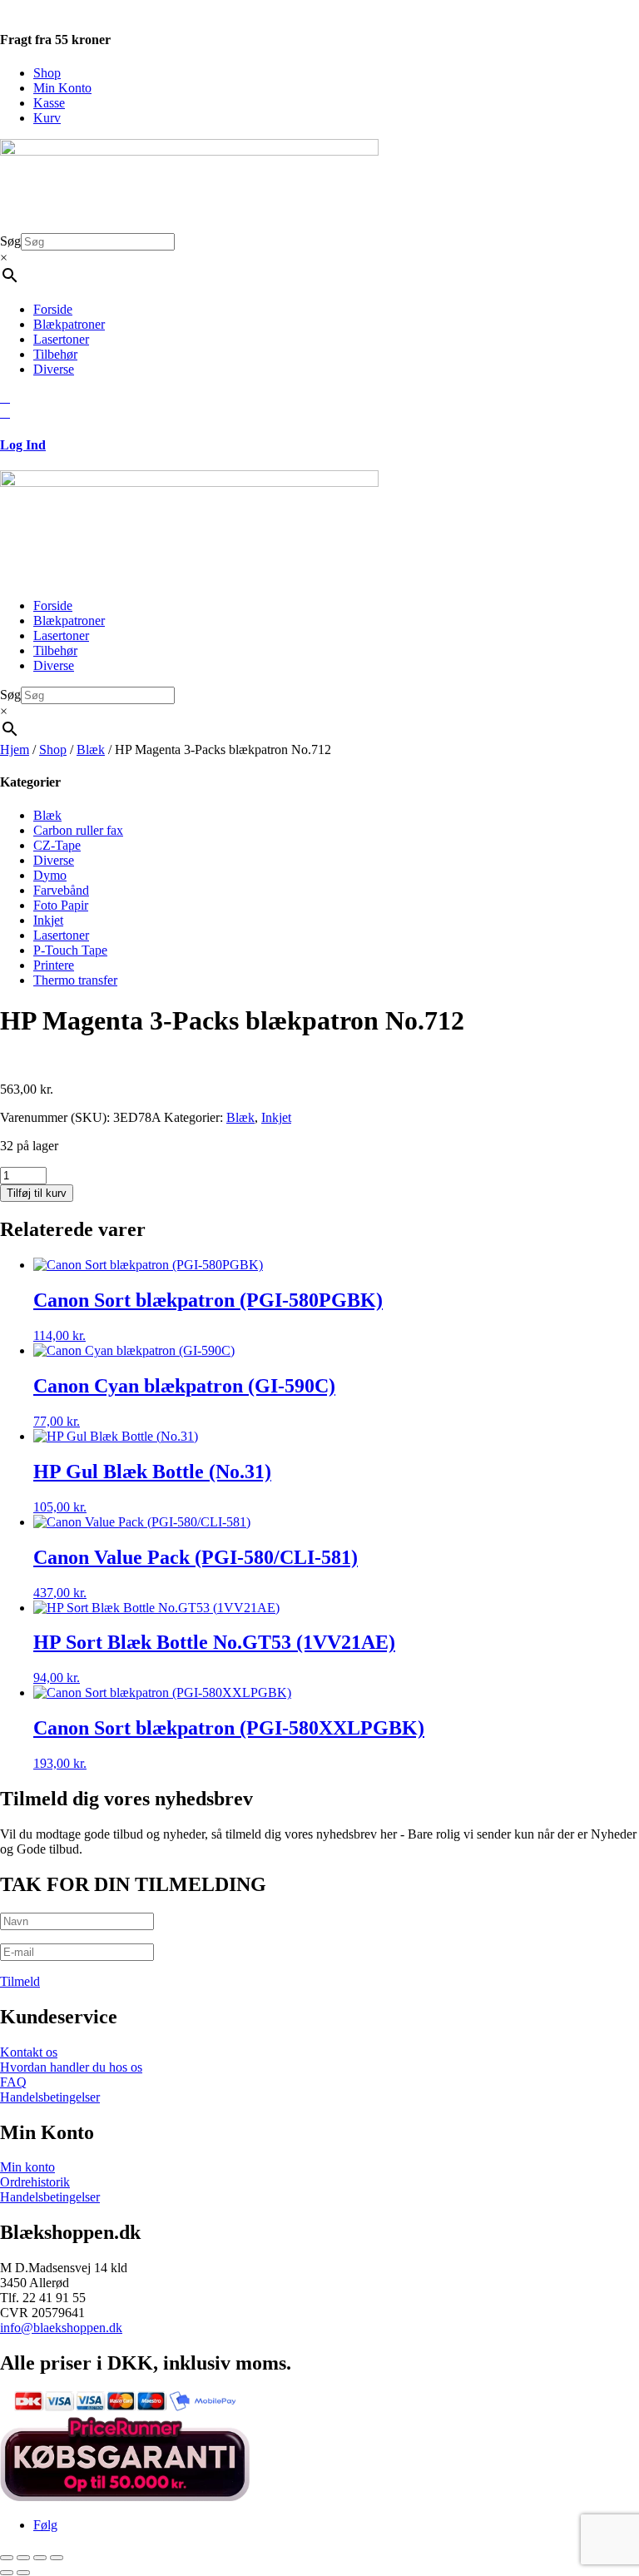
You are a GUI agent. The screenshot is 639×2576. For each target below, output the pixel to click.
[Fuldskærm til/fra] (23, 2558)
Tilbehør (55, 354)
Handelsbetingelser (50, 2097)
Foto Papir (61, 905)
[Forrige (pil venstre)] (7, 2573)
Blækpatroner (69, 324)
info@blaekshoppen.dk (61, 2328)
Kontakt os (29, 2052)
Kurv (47, 118)
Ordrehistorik (35, 2182)
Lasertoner (61, 339)
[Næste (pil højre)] (23, 2573)
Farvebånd (61, 890)
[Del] (40, 2558)
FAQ (13, 2082)
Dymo (50, 875)
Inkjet (48, 920)
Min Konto (62, 88)
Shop (47, 73)
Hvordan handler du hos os (71, 2067)
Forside (53, 309)
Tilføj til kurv (37, 1193)
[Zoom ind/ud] (7, 2558)
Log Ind (23, 445)
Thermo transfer (75, 980)
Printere (54, 965)
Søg (10, 241)
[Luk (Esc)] (57, 2558)
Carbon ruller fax (78, 830)
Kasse (49, 103)
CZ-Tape (57, 845)
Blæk (91, 749)
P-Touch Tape (70, 950)
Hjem (15, 749)
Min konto (27, 2167)
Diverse (54, 369)
